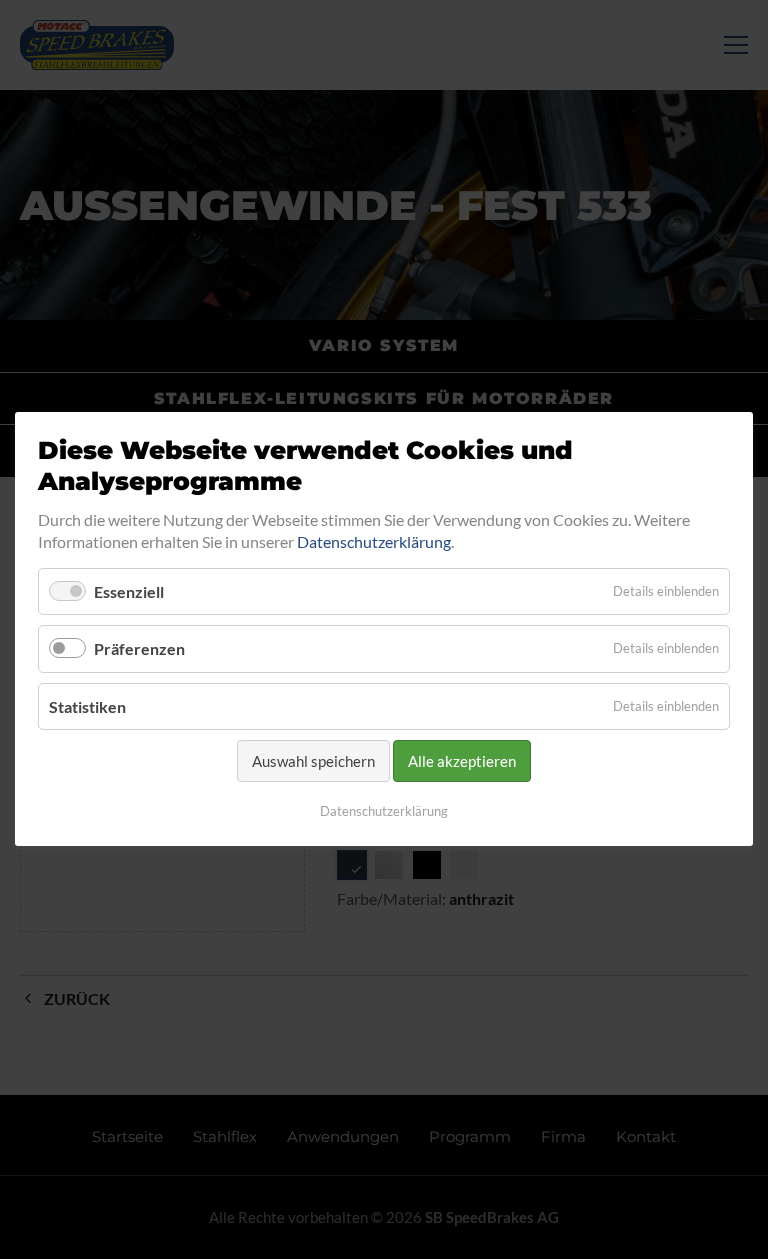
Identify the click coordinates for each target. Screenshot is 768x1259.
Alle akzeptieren (462, 761)
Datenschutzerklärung (374, 541)
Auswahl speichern (313, 761)
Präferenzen (139, 649)
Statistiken (87, 706)
